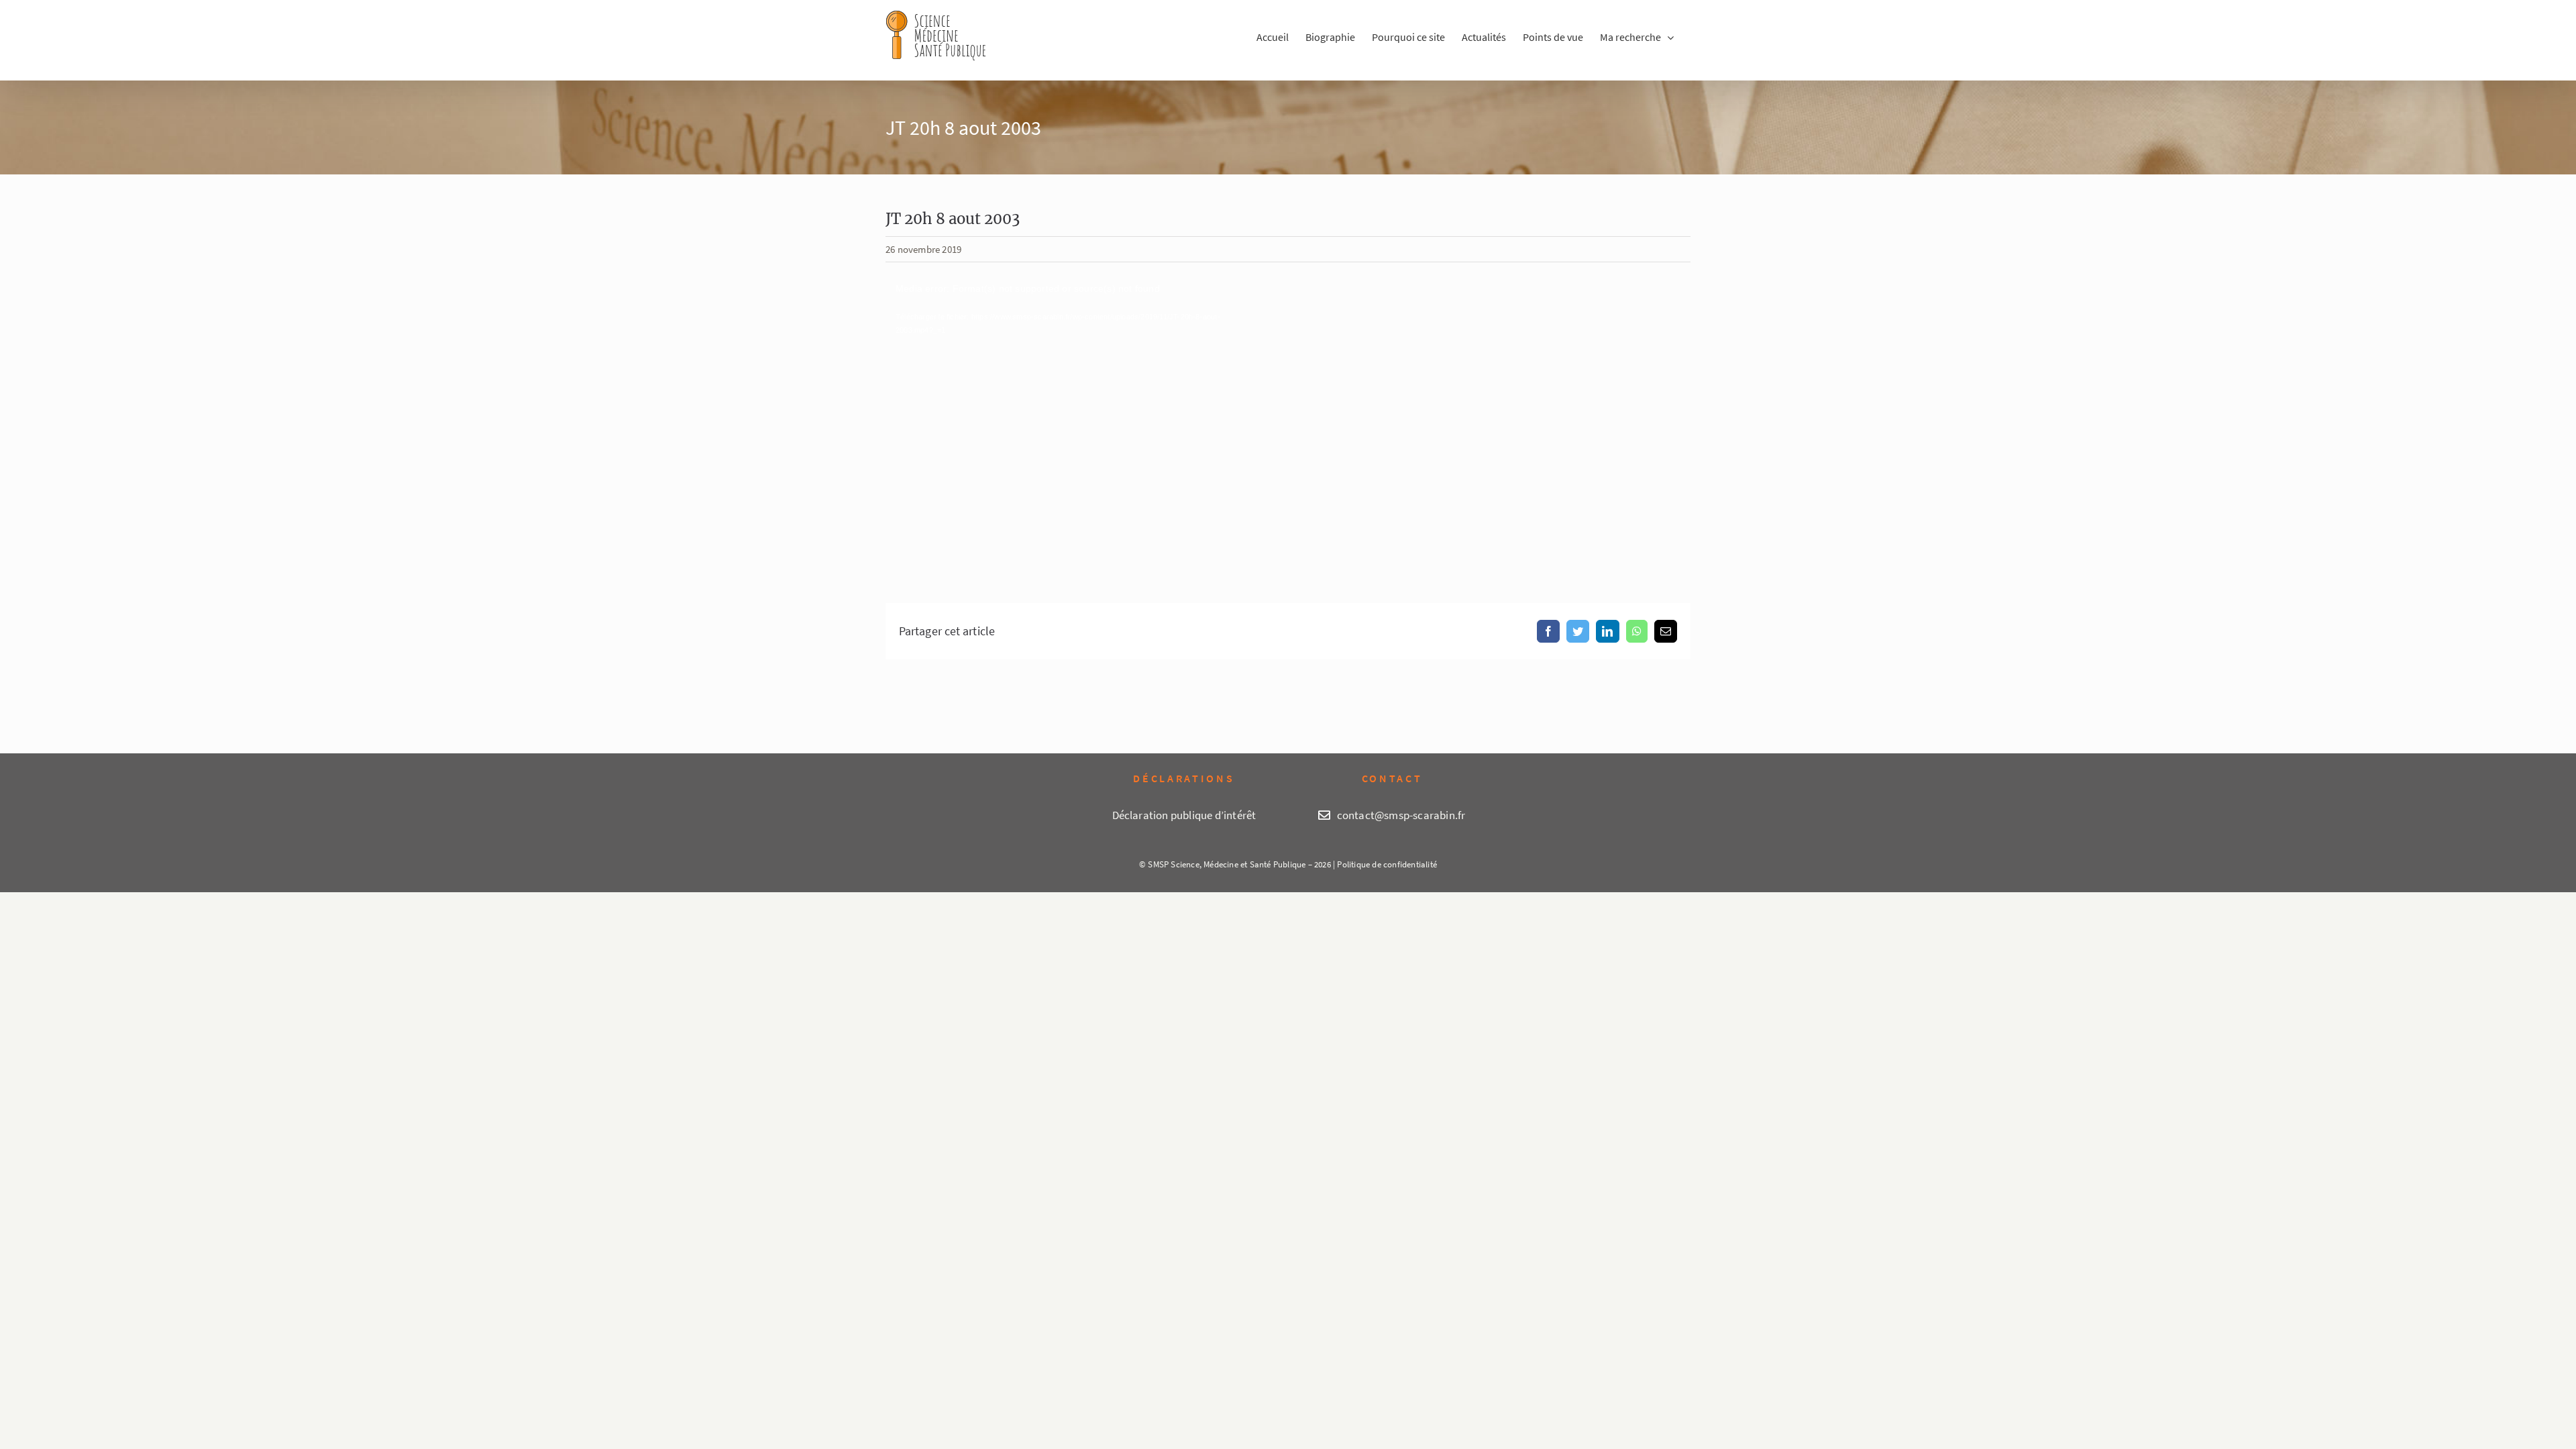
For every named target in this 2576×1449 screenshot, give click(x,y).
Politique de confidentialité (1387, 864)
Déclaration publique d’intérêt (1184, 815)
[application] (1073, 422)
